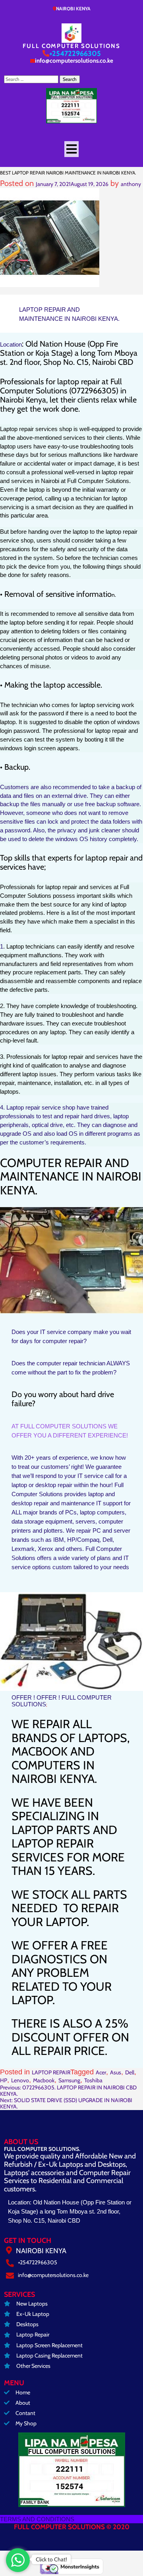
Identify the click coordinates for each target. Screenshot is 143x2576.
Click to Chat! (51, 2559)
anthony (131, 184)
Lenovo (20, 2080)
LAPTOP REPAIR (51, 2072)
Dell (130, 2072)
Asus (116, 2072)
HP (4, 2080)
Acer (101, 2072)
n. (114, 595)
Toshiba (93, 2080)
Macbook (44, 2080)
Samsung (69, 2080)
